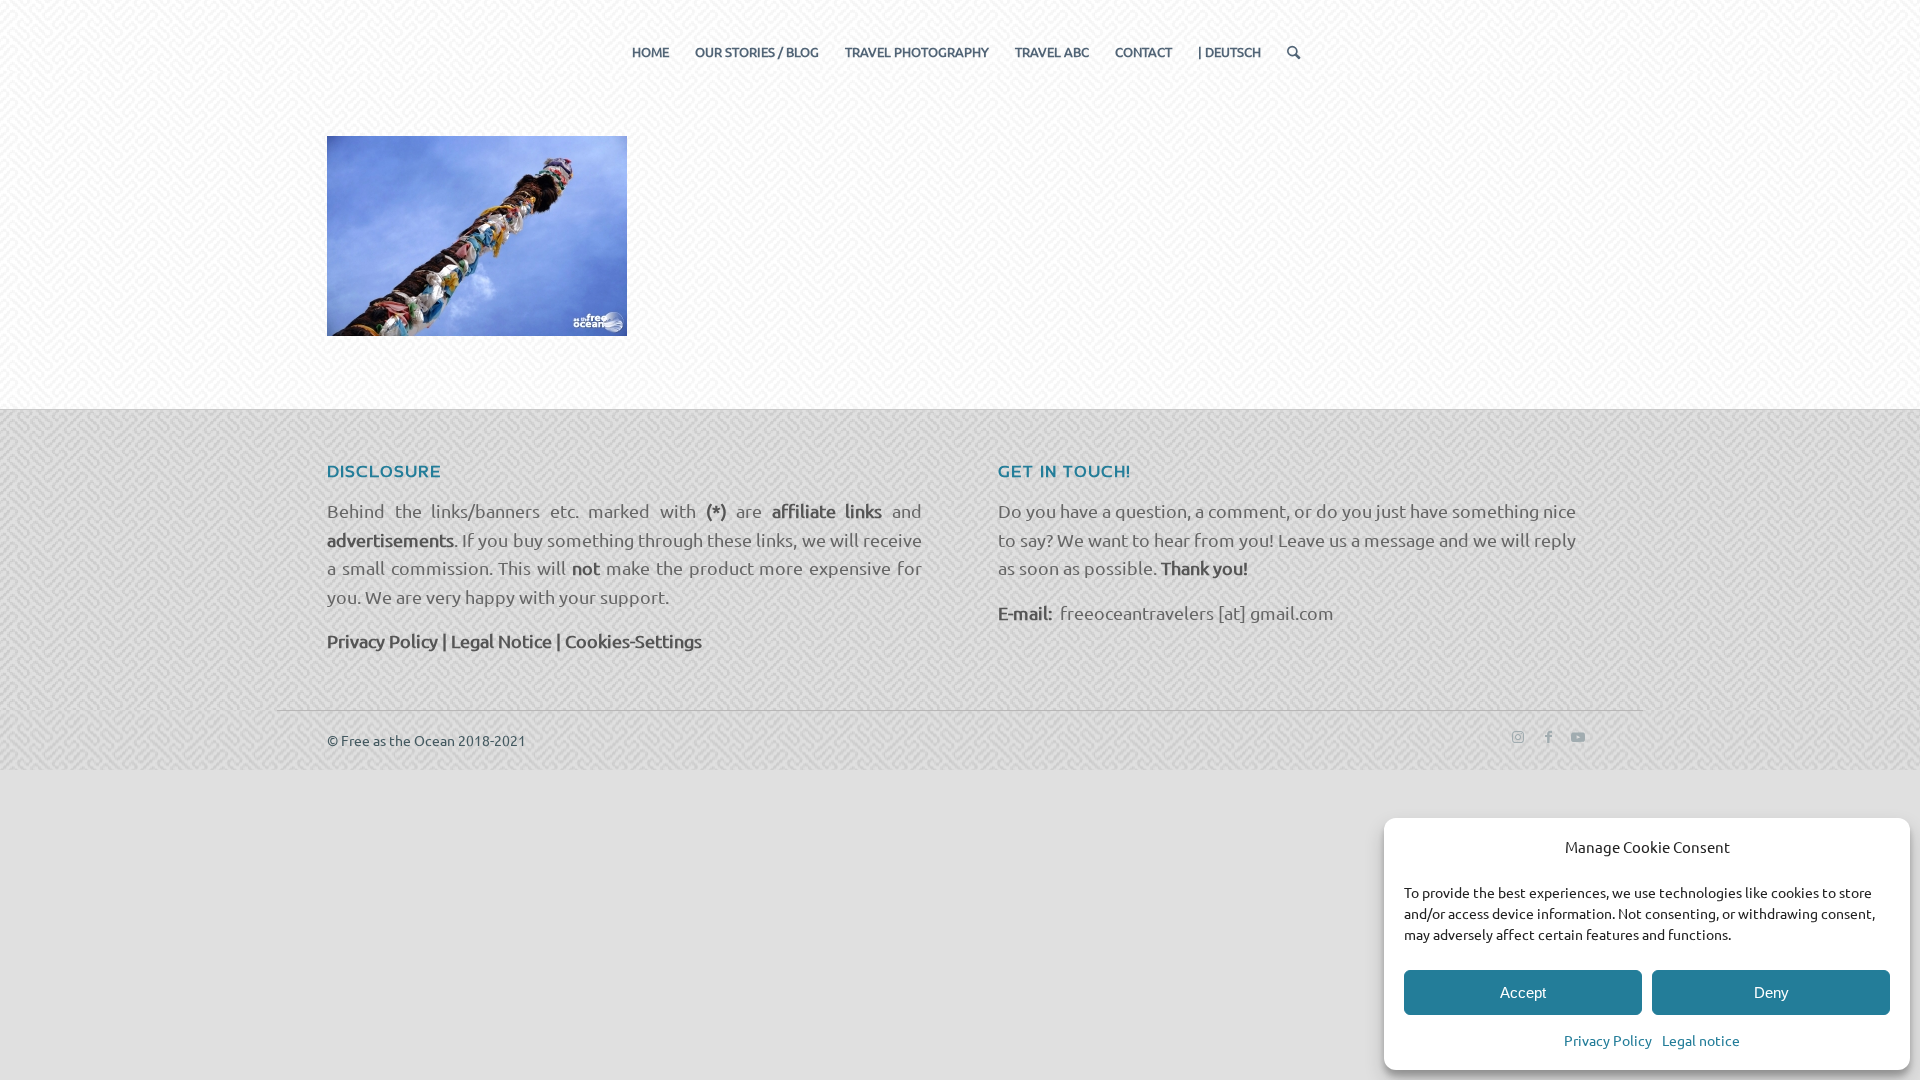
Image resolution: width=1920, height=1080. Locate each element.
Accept (1523, 992)
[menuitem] (650, 52)
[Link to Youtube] (1578, 736)
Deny (1771, 992)
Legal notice (1701, 1040)
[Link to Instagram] (1518, 736)
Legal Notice (501, 640)
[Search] (1287, 52)
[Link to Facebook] (1548, 736)
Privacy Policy (1608, 1040)
